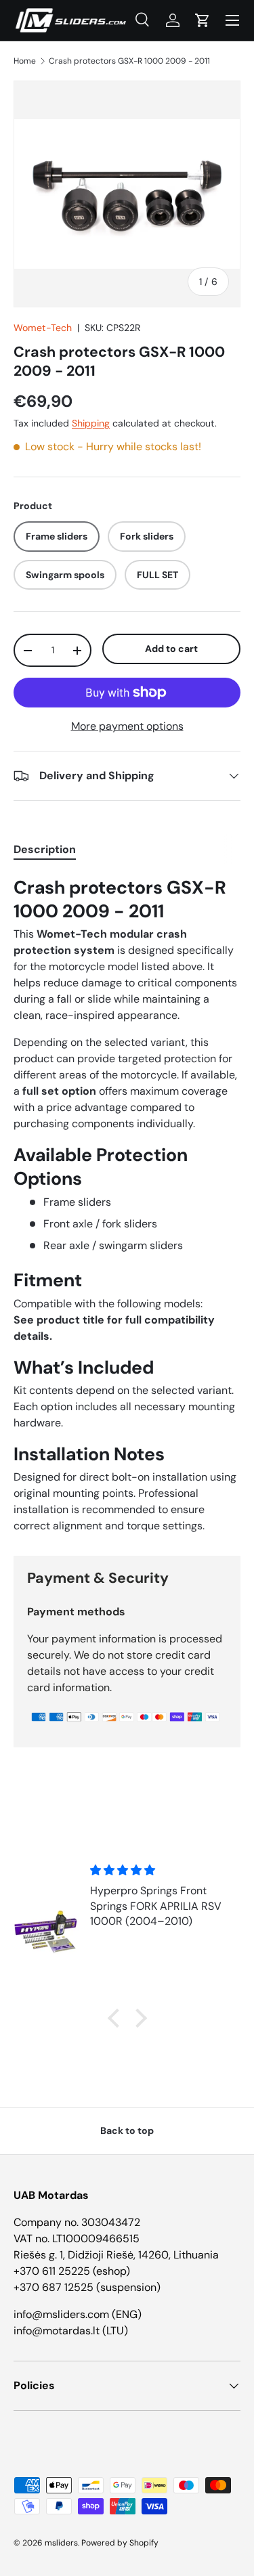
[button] (203, 20)
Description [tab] (45, 849)
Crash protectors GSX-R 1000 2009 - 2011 (129, 61)
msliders (61, 2543)
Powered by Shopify (120, 2543)
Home (25, 61)
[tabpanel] (127, 1205)
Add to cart (171, 649)
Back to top (127, 2131)
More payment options (127, 726)
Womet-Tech (43, 328)
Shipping (91, 423)
